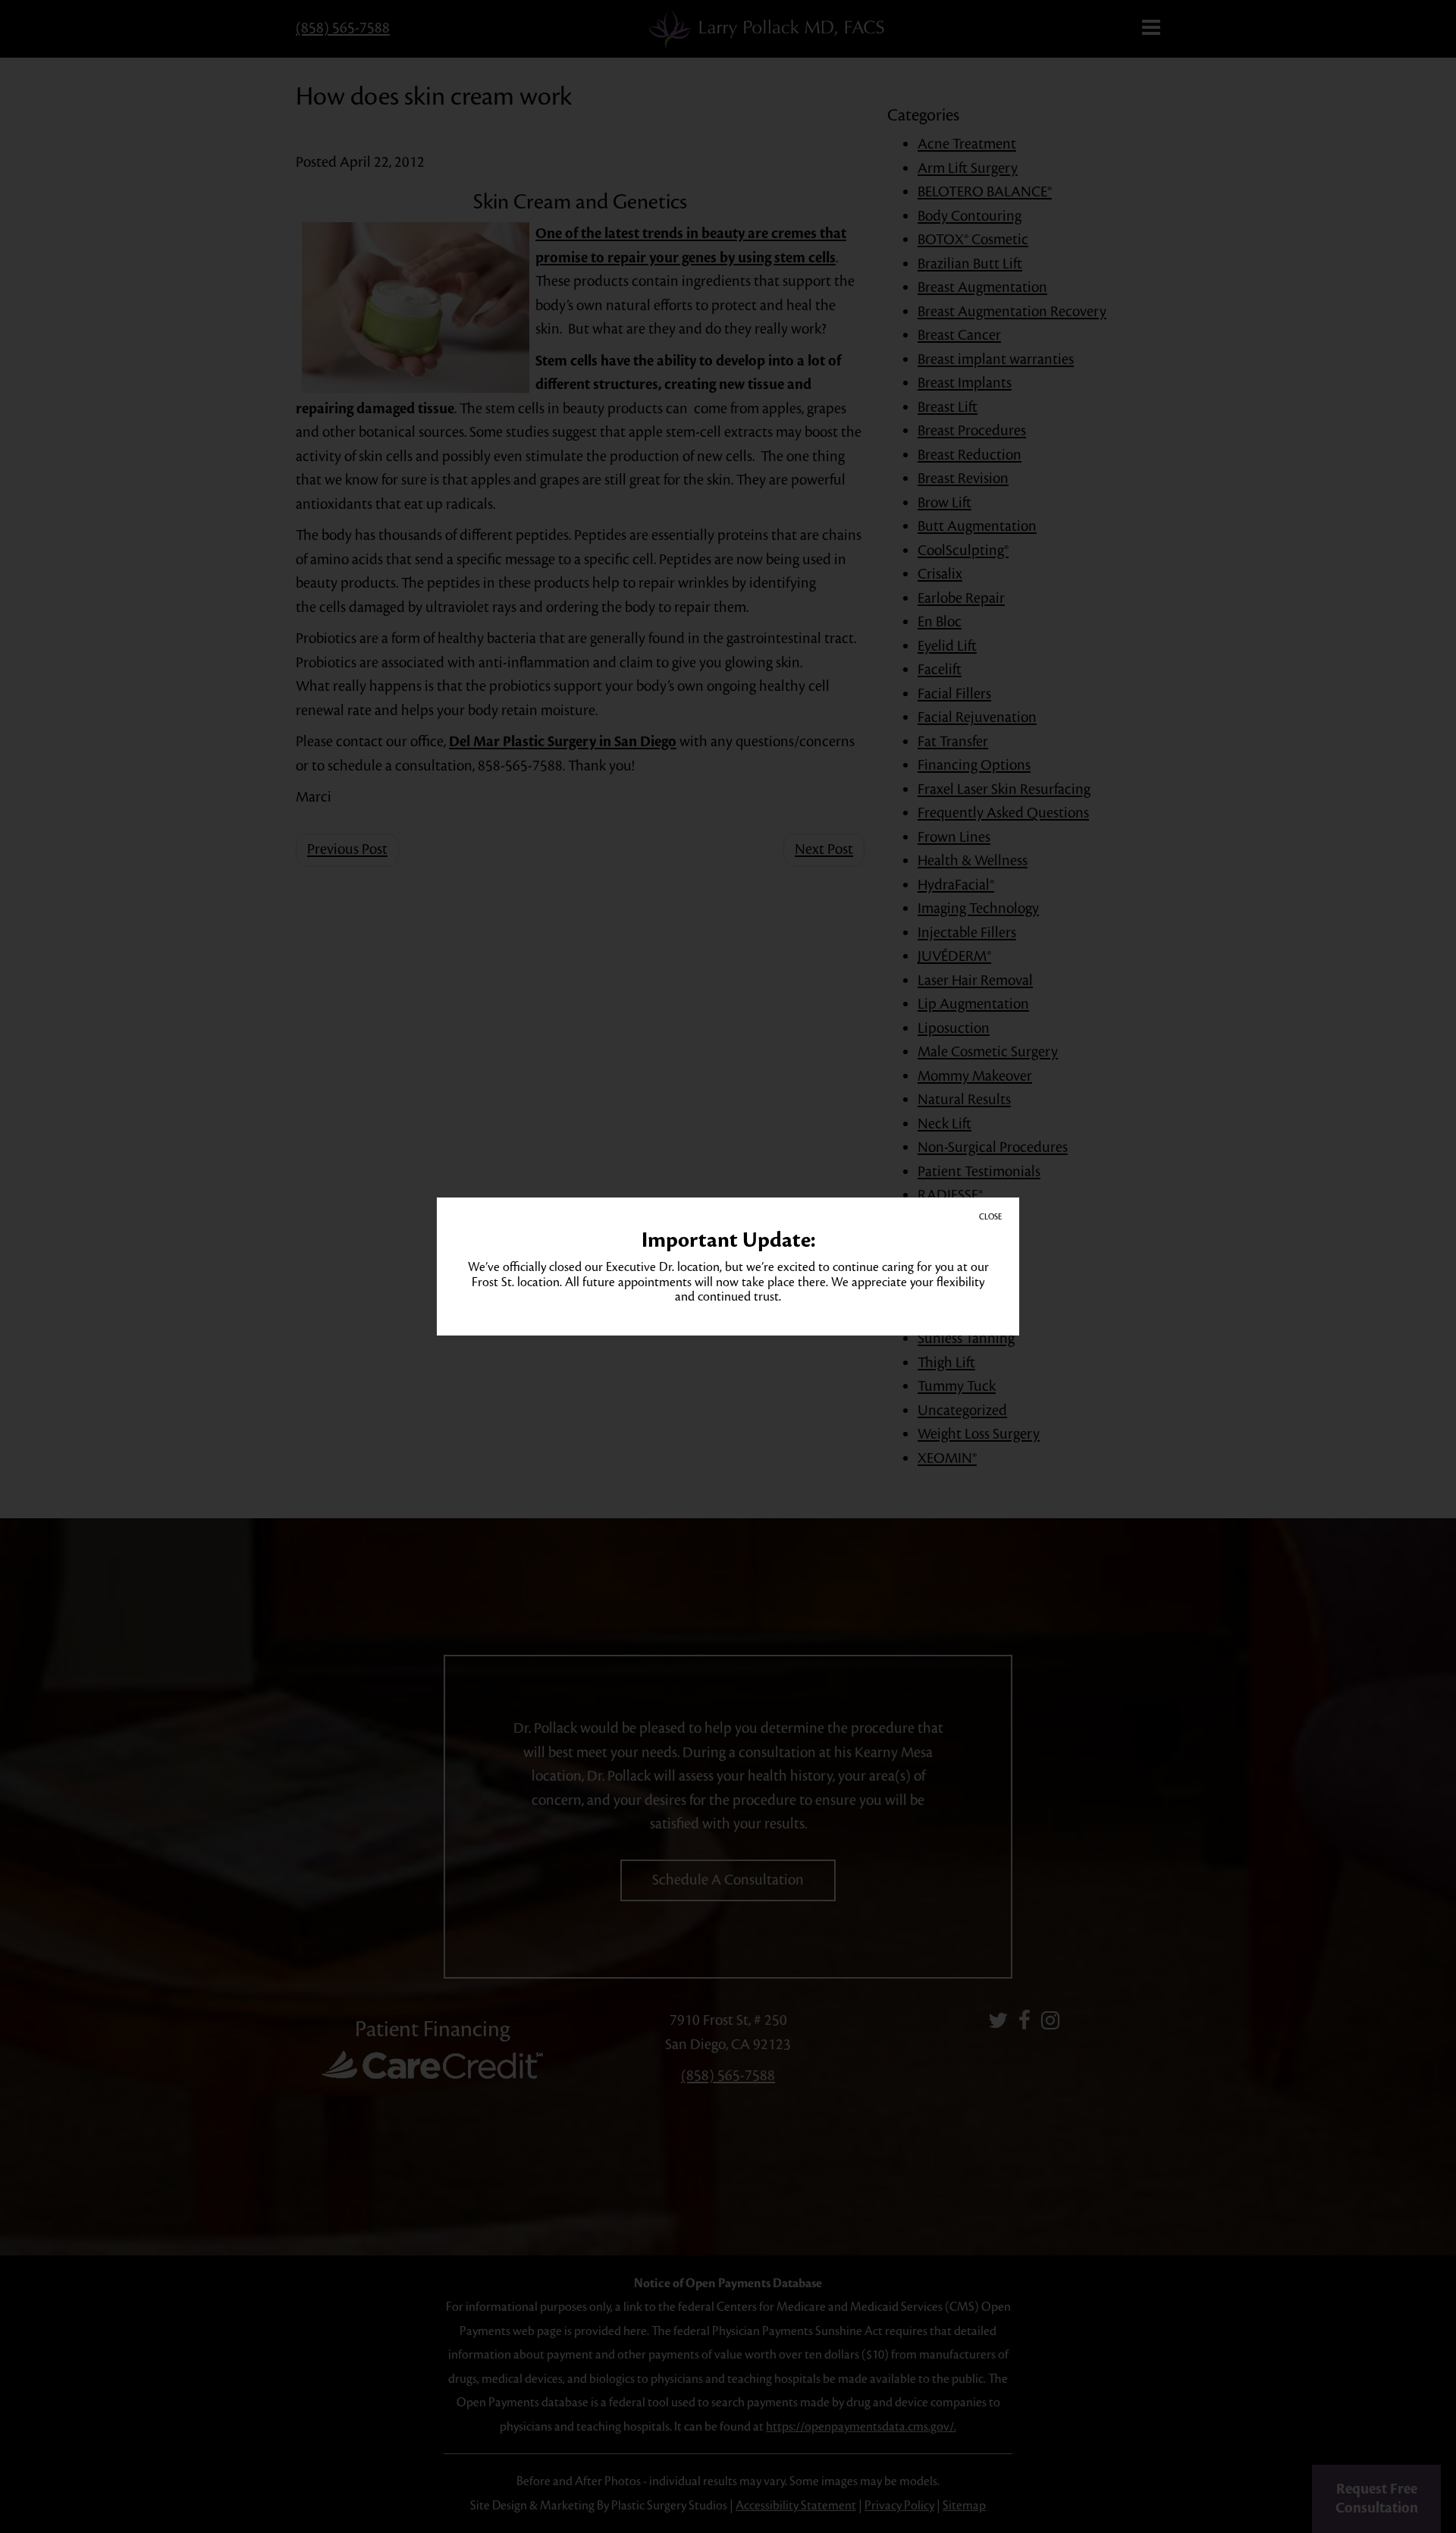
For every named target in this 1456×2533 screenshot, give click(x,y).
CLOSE (990, 1217)
